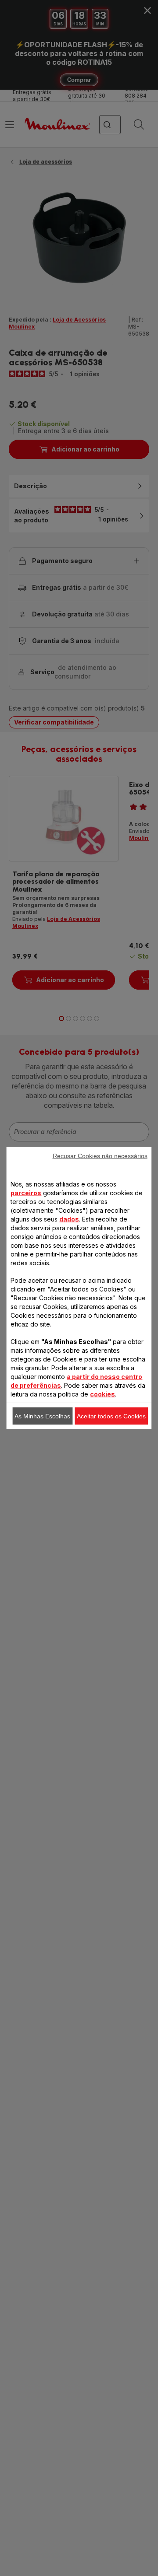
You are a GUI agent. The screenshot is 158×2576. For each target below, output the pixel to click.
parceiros (26, 1193)
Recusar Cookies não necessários (100, 1156)
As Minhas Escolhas (42, 1416)
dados (69, 1219)
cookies (102, 1394)
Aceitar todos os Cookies (111, 1416)
